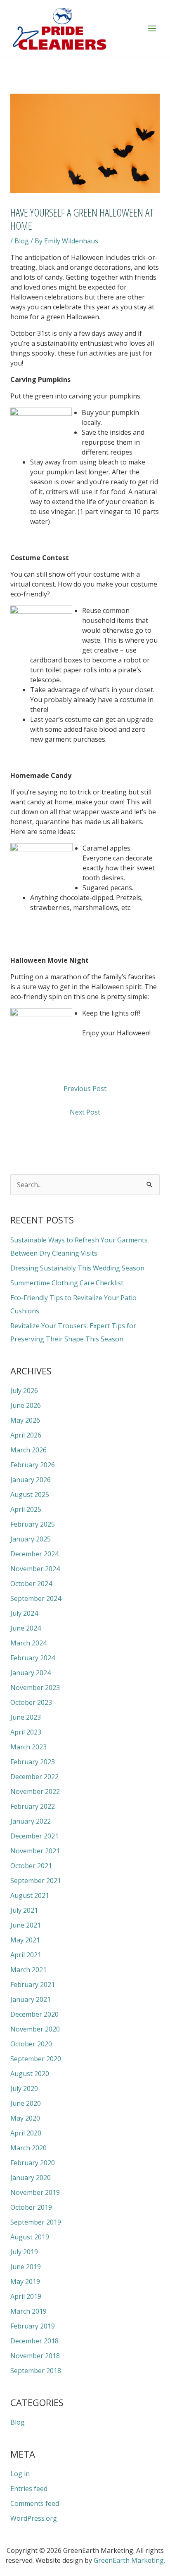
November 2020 (35, 2029)
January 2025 (31, 1539)
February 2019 (33, 2326)
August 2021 (30, 1895)
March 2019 (28, 2311)
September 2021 (36, 1881)
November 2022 (35, 1791)
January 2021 (31, 1999)
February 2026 (33, 1465)
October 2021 (31, 1866)
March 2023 (28, 1747)
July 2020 (24, 2088)
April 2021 (26, 1955)
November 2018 (35, 2356)
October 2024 (31, 1584)
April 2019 (26, 2296)
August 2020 (30, 2074)
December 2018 (34, 2341)
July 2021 (24, 1910)
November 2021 (35, 1851)
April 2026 (26, 1435)
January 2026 (31, 1480)
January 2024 (31, 1673)
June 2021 (26, 1925)
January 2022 (31, 1821)
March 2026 (28, 1450)
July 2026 (24, 1391)
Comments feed (35, 2503)
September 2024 (36, 1598)
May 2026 (25, 1420)
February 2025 (33, 1524)
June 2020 (26, 2103)
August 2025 (30, 1494)
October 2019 (31, 2207)
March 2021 (28, 1970)
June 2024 (26, 1628)
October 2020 (31, 2044)
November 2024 (35, 1569)
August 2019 (30, 2237)
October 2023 (31, 1702)
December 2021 (34, 1836)
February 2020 (33, 2163)
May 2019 (25, 2281)
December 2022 (34, 1777)
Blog (22, 241)
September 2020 (36, 2059)
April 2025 (26, 1509)
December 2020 (34, 2014)
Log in (20, 2474)
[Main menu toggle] (152, 28)
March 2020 (28, 2148)
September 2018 (36, 2371)
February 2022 (33, 1806)
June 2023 (26, 1717)
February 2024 (33, 1658)
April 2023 (26, 1732)
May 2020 (25, 2118)
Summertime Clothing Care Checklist (67, 1283)
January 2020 (31, 2178)
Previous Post (85, 1089)
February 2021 (33, 1984)
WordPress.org (34, 2518)
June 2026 (26, 1405)
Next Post (85, 1112)
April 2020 (26, 2133)
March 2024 (28, 1643)
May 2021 (25, 1940)
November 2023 (35, 1687)
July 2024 (24, 1613)
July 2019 (24, 2252)
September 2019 (36, 2222)
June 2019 (26, 2267)
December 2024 (34, 1554)
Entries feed (29, 2489)
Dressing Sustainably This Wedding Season (77, 1268)
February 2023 (33, 1762)
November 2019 (35, 2192)
